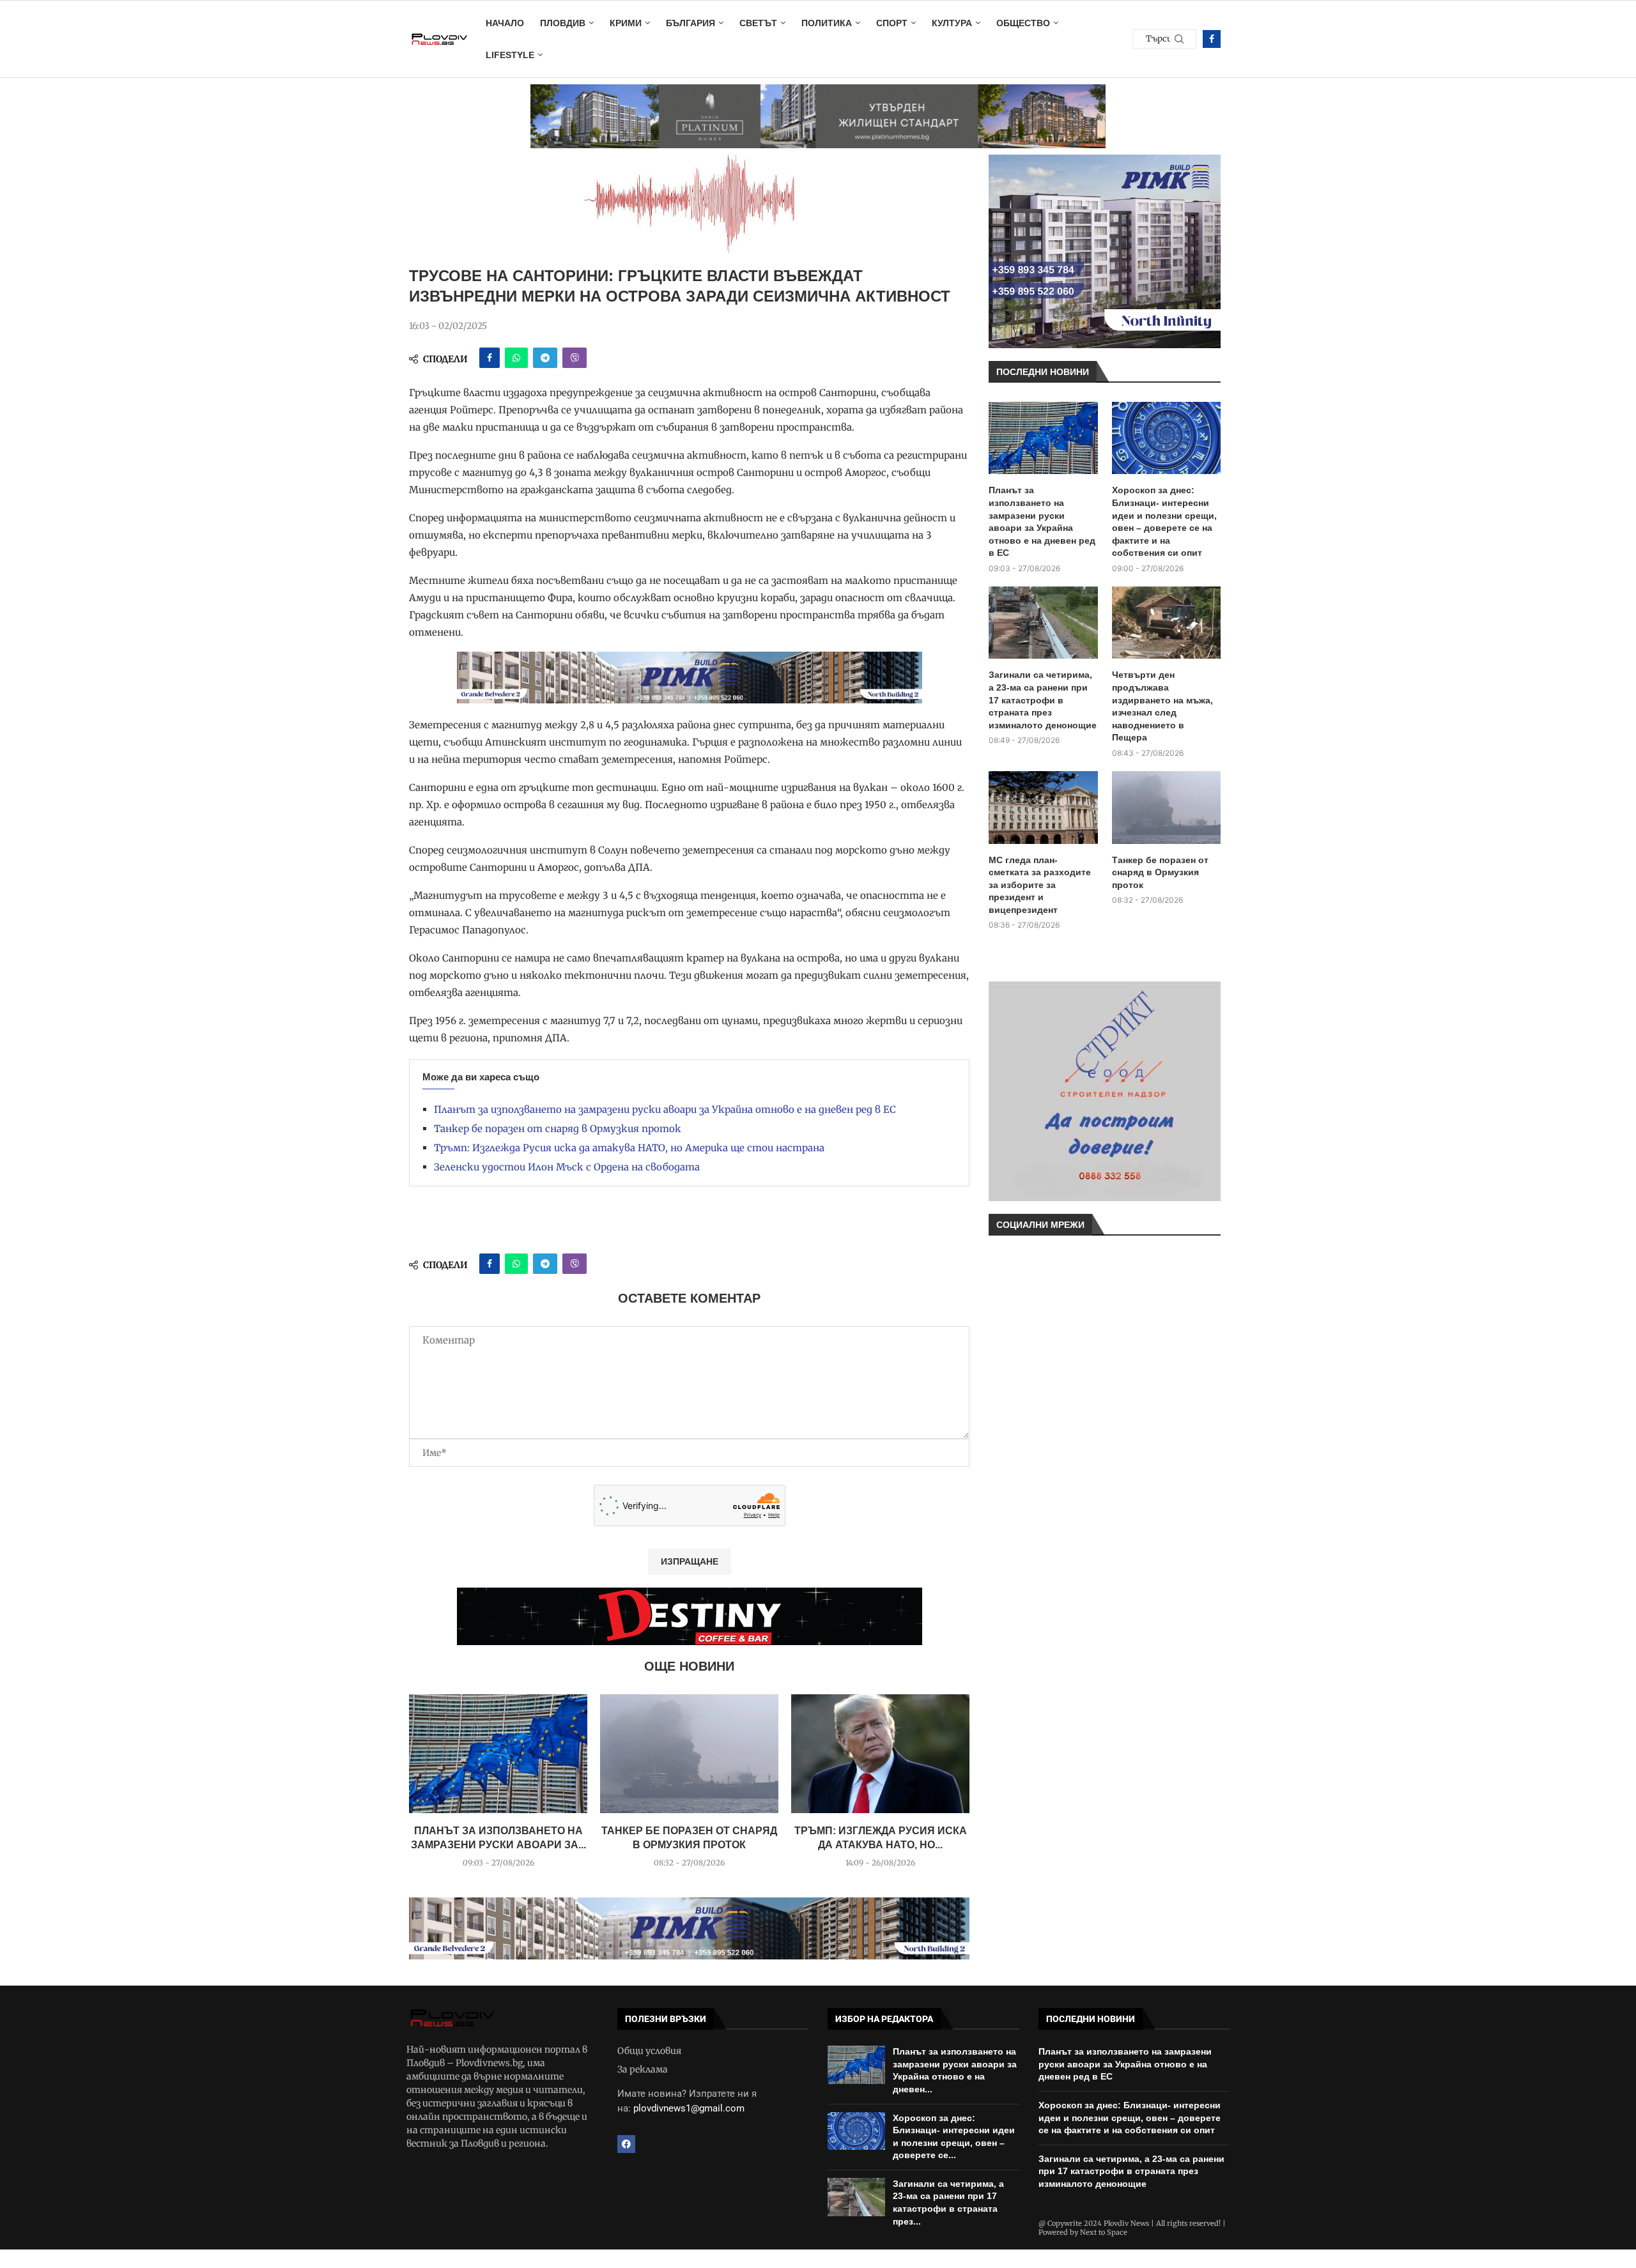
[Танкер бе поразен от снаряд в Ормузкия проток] (689, 1754)
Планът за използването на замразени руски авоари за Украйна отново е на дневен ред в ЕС (665, 1109)
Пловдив (563, 23)
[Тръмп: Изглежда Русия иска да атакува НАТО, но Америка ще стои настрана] (880, 1754)
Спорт (892, 23)
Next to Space (1104, 2232)
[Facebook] (1212, 39)
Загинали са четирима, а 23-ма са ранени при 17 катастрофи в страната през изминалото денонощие (1043, 700)
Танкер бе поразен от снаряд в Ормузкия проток (558, 1129)
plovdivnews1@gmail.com (689, 2108)
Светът (758, 23)
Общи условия (649, 2051)
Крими (626, 23)
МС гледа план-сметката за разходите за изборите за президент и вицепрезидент (1040, 885)
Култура (952, 23)
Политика (827, 23)
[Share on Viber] (575, 358)
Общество (1023, 23)
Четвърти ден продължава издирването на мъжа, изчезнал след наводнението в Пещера (1162, 706)
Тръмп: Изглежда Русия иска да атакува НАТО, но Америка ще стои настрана (629, 1148)
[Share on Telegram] (545, 358)
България (691, 23)
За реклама (643, 2069)
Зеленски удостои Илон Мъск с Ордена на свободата (567, 1167)
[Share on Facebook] (490, 358)
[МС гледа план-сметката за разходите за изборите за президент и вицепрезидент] (1043, 808)
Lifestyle (510, 55)
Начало (505, 23)
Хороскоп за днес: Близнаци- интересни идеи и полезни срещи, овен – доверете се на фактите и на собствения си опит (1164, 521)
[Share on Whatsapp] (516, 358)
